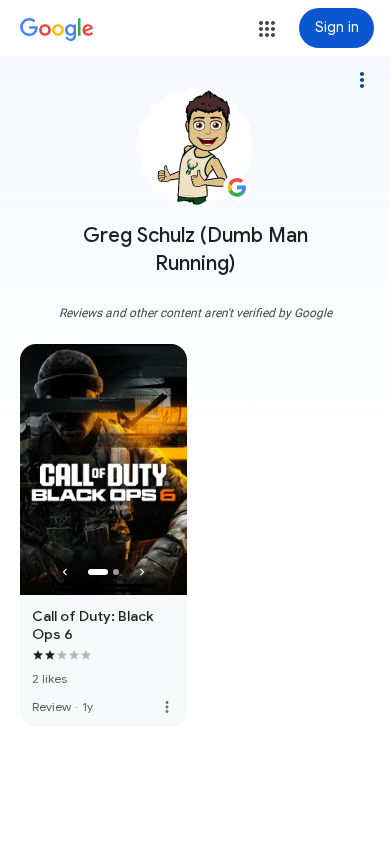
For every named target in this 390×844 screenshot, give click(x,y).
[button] (267, 29)
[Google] (57, 30)
